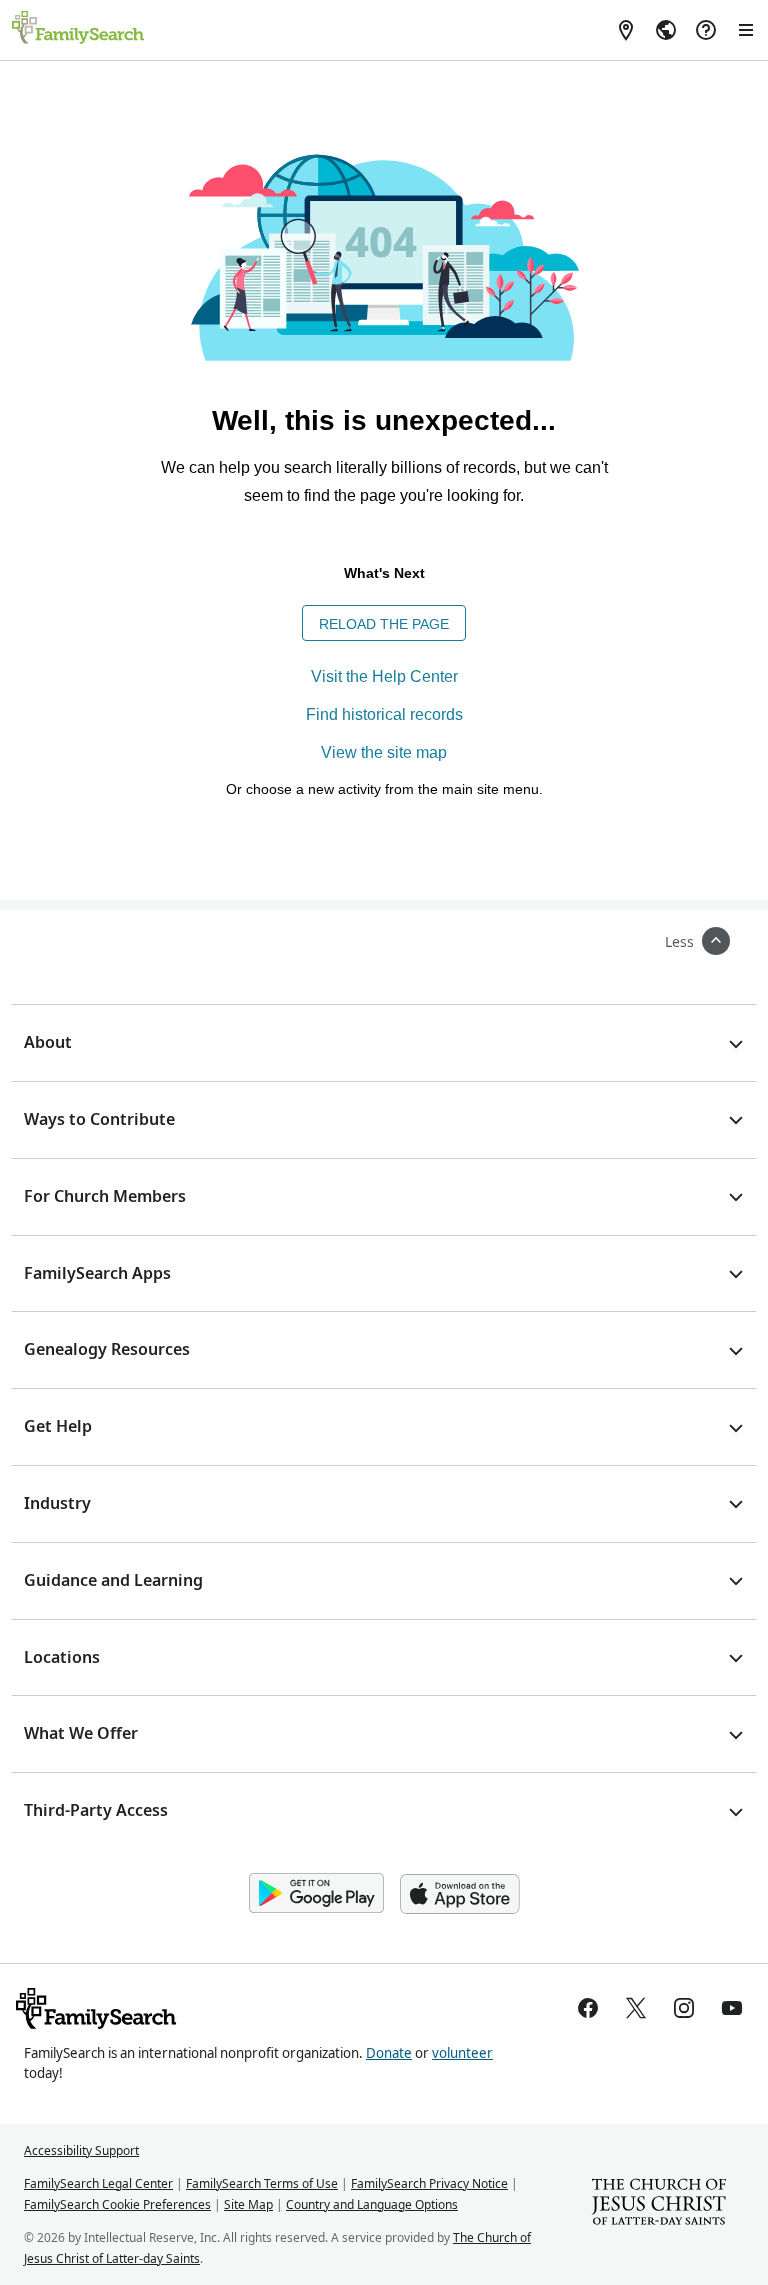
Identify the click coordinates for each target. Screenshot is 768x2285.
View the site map (384, 752)
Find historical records (384, 714)
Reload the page (384, 624)
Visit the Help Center (384, 676)
